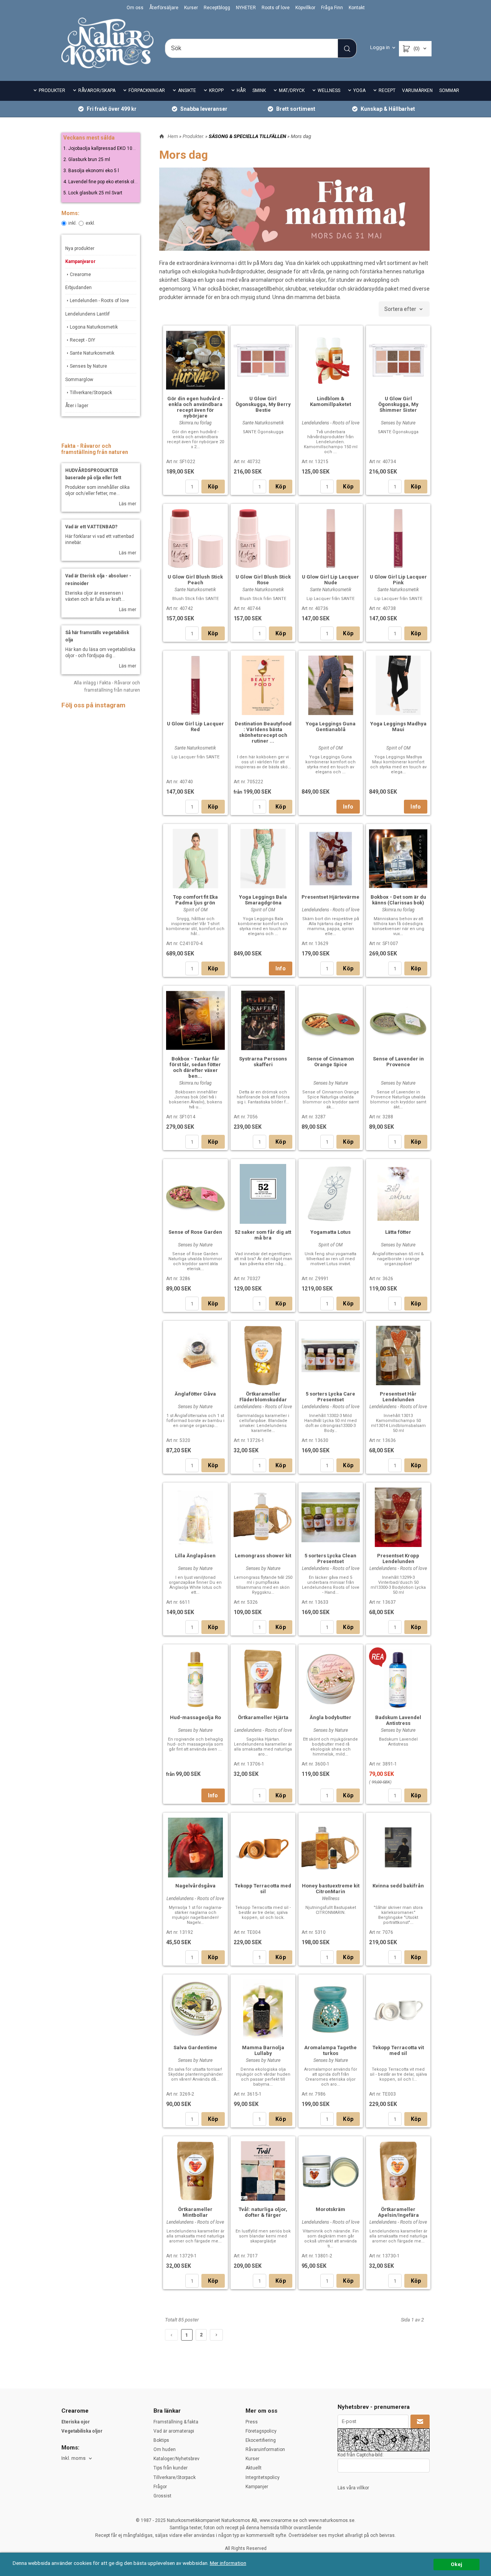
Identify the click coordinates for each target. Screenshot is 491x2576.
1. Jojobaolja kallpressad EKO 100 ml (102, 148)
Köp (213, 487)
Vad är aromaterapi (174, 2431)
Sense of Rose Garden (195, 1232)
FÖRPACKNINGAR (147, 90)
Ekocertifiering (261, 2440)
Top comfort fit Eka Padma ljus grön (195, 900)
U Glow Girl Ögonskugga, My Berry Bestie (263, 404)
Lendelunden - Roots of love (99, 301)
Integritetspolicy (263, 2477)
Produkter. (194, 136)
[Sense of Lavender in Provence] (398, 1019)
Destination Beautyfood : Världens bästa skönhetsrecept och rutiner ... (263, 732)
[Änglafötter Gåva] (195, 1355)
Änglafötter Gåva (195, 1394)
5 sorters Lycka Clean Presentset (330, 1558)
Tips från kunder (171, 2468)
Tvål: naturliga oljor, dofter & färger (263, 2212)
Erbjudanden (78, 288)
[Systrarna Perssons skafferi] (263, 1019)
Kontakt (357, 8)
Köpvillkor (305, 8)
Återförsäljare (164, 8)
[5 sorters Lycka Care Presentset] (331, 1354)
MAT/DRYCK (292, 90)
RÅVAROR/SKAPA (97, 90)
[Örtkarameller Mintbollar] (195, 2170)
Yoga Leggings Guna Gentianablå (331, 727)
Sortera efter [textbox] (400, 309)
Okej (456, 2564)
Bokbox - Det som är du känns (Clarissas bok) (398, 900)
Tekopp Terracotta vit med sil (398, 2050)
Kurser (191, 8)
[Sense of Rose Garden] (195, 1193)
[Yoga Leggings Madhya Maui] (398, 684)
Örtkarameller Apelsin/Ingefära (398, 2212)
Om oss (135, 8)
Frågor (160, 2487)
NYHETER (246, 8)
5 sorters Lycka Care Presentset (330, 1397)
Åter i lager (77, 406)
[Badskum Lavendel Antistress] (378, 1657)
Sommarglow (79, 380)
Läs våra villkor (353, 2488)
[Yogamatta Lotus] (331, 1193)
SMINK (259, 90)
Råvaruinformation (265, 2449)
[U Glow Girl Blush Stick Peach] (195, 538)
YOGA (359, 90)
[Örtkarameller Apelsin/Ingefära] (398, 2170)
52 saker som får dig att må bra (263, 1235)
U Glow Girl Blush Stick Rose (263, 580)
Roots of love (276, 8)
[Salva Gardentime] (195, 2008)
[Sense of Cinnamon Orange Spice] (331, 1019)
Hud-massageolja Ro (195, 1717)
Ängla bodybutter (330, 1717)
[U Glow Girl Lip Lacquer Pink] (398, 538)
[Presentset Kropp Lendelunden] (398, 1516)
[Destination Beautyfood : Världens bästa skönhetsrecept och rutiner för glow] (263, 684)
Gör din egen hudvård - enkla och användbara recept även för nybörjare (195, 407)
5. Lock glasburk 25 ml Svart (93, 193)
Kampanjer (257, 2487)
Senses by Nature (88, 366)
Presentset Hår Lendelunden (398, 1397)
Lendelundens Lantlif (87, 314)
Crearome (80, 275)
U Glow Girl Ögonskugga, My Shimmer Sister (398, 404)
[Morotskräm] (331, 2170)
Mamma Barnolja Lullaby (263, 2050)
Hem (173, 136)
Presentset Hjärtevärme (330, 897)
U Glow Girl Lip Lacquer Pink (398, 580)
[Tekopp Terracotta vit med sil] (398, 2008)
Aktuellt (254, 2468)
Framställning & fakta (176, 2422)
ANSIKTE (187, 90)
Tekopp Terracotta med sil (263, 1889)
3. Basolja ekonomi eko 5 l (91, 171)
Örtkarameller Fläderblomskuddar (263, 1397)
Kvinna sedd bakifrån (398, 1886)
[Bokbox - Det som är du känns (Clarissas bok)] (398, 858)
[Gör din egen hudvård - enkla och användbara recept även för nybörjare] (195, 359)
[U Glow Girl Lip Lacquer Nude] (331, 538)
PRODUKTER (52, 90)
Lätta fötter (398, 1232)
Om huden (165, 2449)
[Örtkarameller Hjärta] (263, 1678)
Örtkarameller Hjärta (263, 1717)
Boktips (161, 2440)
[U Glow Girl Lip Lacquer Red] (195, 684)
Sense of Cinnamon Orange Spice (330, 1062)
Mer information (228, 2563)
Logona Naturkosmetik (94, 327)
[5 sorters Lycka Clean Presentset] (331, 1516)
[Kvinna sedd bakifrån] (398, 1846)
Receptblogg (217, 8)
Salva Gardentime (195, 2047)
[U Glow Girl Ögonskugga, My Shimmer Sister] (398, 359)
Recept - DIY (82, 340)
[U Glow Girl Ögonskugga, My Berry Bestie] (263, 359)
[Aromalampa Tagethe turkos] (331, 2008)
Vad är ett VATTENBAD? (91, 527)
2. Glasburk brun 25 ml (87, 159)
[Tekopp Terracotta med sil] (263, 1846)
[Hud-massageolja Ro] (195, 1678)
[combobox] (404, 309)
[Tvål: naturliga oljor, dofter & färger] (263, 2170)
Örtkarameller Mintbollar (195, 2212)
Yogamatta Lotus (330, 1232)
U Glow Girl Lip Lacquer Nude (330, 580)
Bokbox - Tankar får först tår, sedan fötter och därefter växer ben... (195, 1067)
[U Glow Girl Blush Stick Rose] (263, 538)
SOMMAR (449, 90)
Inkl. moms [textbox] (73, 2458)
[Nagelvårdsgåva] (195, 1846)
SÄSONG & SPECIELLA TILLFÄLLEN (248, 136)
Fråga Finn (332, 8)
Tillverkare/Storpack (91, 393)
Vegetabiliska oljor (82, 2431)
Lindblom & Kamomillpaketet (330, 401)
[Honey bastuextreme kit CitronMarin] (331, 1846)
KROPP (216, 90)
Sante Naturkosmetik (92, 353)
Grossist (162, 2496)
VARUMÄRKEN (417, 90)
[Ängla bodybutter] (331, 1678)
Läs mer (128, 504)
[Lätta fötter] (398, 1193)
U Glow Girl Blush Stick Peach (195, 580)
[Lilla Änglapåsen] (195, 1516)
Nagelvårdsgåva (195, 1886)
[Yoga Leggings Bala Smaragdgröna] (263, 858)
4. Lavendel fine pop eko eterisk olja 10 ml (107, 182)
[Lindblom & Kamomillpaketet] (331, 359)
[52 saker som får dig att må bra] (263, 1193)
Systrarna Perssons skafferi (263, 1062)
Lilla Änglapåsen (195, 1556)
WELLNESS (329, 90)
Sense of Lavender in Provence (398, 1062)
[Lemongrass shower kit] (263, 1516)
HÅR (241, 90)
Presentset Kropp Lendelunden (398, 1558)
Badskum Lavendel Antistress (398, 1720)
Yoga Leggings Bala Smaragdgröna (263, 900)
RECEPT (387, 90)
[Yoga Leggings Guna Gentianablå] (331, 684)
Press (252, 2422)
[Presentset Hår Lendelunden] (398, 1355)
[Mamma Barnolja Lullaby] (263, 2008)
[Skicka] (420, 2421)
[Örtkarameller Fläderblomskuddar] (263, 1355)
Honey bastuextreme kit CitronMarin (331, 1889)
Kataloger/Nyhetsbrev (176, 2459)
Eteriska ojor (76, 2422)
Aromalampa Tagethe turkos (330, 2050)
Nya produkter (80, 248)
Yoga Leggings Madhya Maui (398, 727)
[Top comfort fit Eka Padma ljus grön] (195, 858)
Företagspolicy (261, 2431)
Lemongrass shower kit (263, 1556)
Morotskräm (330, 2209)
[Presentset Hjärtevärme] (331, 858)
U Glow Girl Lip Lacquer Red (195, 727)
